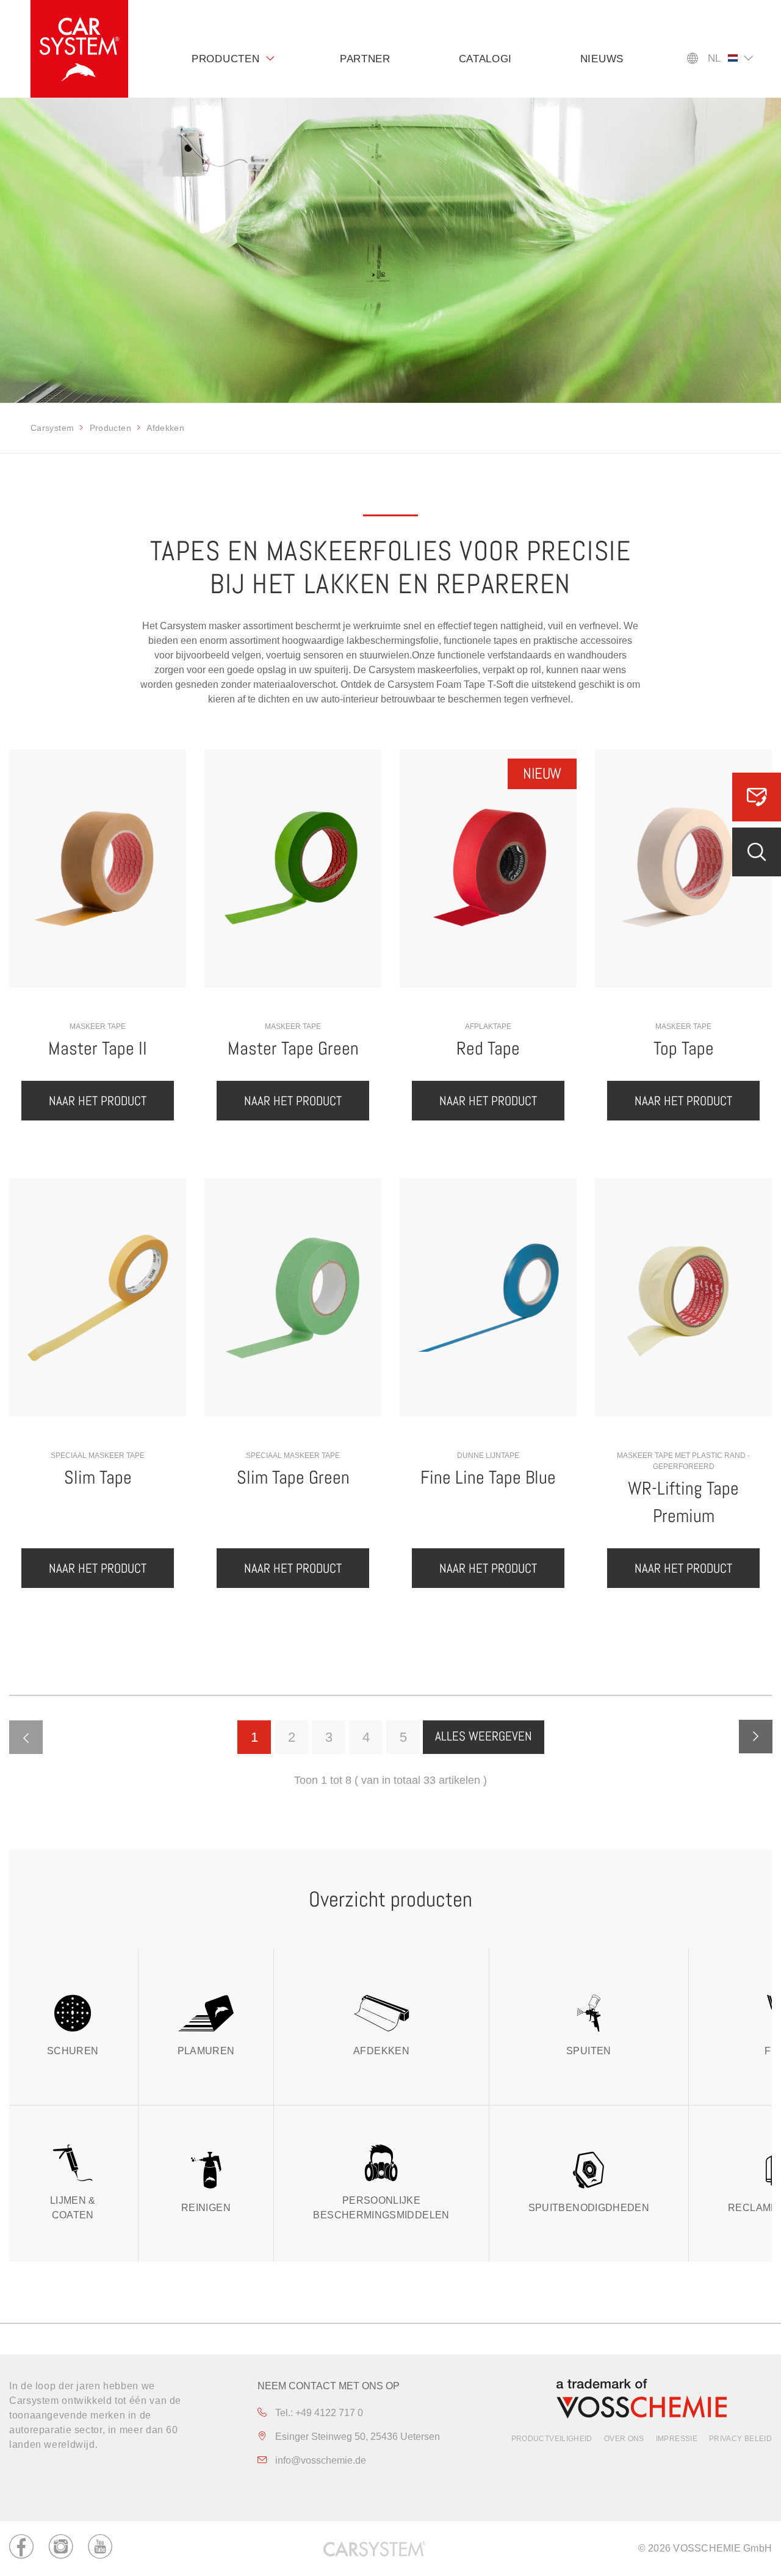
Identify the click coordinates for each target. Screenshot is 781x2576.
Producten (225, 59)
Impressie (677, 2439)
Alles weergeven (484, 1736)
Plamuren (206, 2051)
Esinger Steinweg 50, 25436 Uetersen (356, 2437)
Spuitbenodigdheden (589, 2208)
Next (756, 1737)
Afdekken (381, 2051)
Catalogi (486, 59)
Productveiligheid (552, 2439)
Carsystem (52, 428)
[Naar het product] (98, 868)
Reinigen (206, 2208)
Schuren (73, 2051)
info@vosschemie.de (319, 2460)
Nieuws (602, 59)
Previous (26, 1737)
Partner (365, 59)
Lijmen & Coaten (73, 2208)
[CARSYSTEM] (79, 49)
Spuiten (589, 2051)
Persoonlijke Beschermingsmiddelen (381, 2208)
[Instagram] (61, 2549)
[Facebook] (21, 2549)
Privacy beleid (740, 2439)
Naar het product (98, 1101)
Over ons (624, 2439)
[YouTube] (100, 2549)
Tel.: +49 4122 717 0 (318, 2413)
